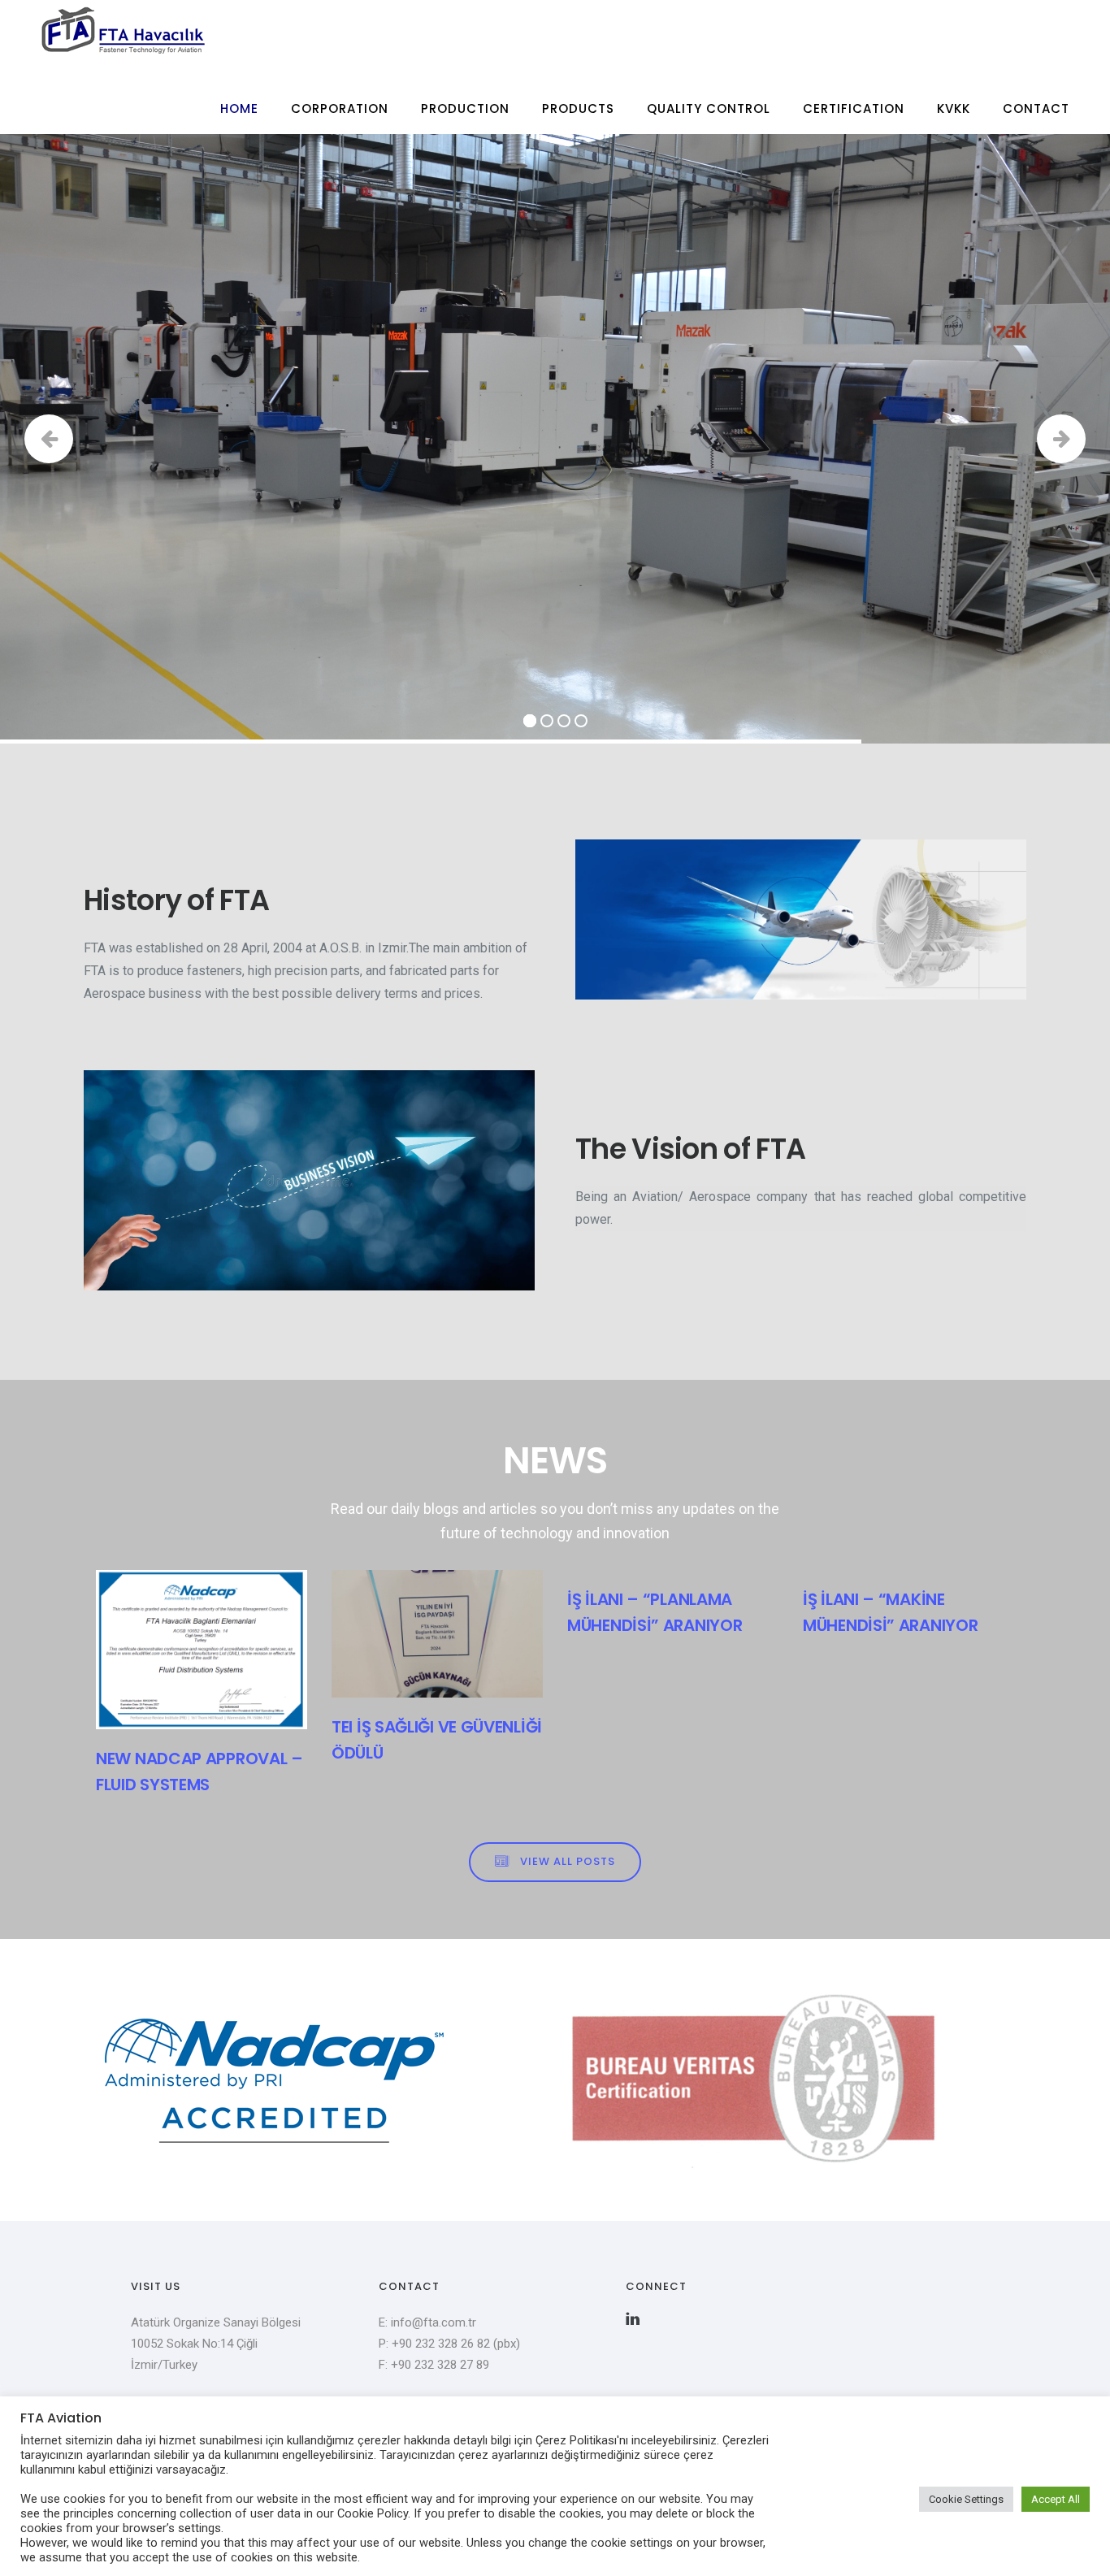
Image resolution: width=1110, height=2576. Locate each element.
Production (465, 108)
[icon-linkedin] (633, 2319)
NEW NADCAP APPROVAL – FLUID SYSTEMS (199, 1772)
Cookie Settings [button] (966, 2499)
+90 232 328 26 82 (442, 2344)
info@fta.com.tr (434, 2322)
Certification (854, 108)
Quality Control (709, 108)
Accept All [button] (1056, 2499)
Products (578, 108)
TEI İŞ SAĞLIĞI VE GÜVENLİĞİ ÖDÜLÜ (437, 1740)
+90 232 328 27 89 (440, 2365)
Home (239, 108)
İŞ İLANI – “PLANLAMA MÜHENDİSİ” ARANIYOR (655, 1612)
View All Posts (568, 1861)
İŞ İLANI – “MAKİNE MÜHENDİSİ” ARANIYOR (890, 1612)
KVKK (954, 108)
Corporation (340, 108)
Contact (1036, 108)
